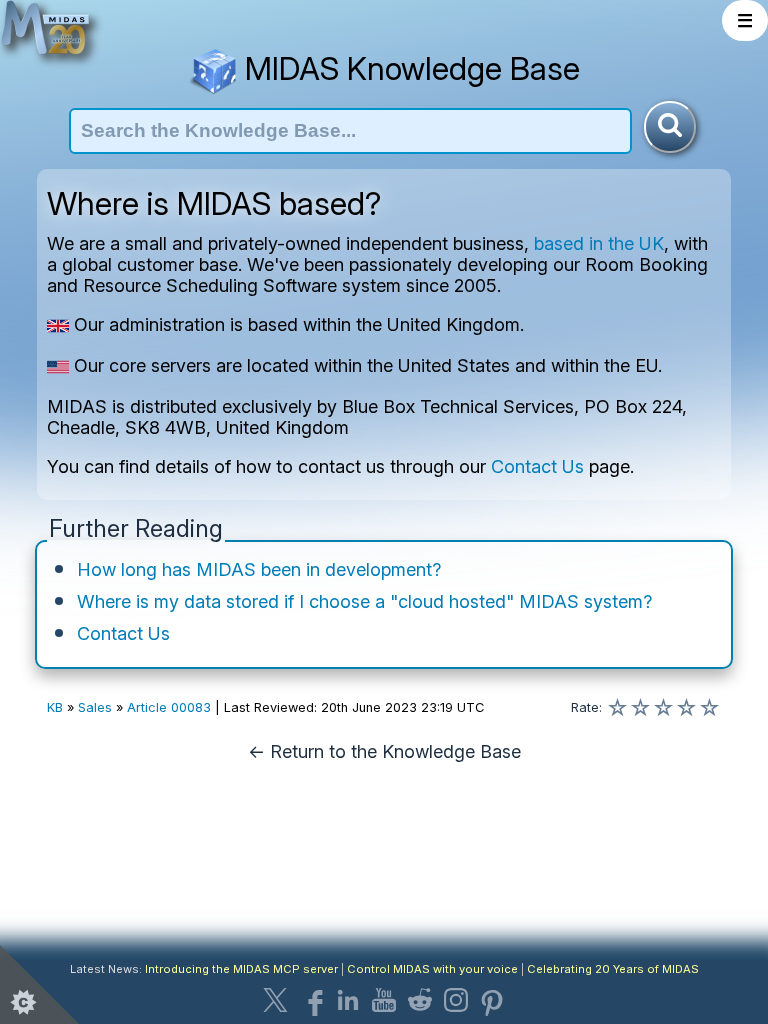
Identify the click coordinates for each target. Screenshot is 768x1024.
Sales (95, 707)
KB (55, 707)
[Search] (670, 127)
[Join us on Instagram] (456, 1000)
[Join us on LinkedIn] (348, 1000)
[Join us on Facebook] (312, 1000)
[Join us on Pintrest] (492, 1000)
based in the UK (599, 243)
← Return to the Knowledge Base (384, 751)
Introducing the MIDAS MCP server (241, 969)
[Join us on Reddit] (420, 1000)
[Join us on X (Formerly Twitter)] (276, 1000)
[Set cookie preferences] (40, 984)
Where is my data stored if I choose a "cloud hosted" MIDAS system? (364, 601)
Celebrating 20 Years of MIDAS (613, 969)
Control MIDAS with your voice (432, 969)
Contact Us (537, 466)
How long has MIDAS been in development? (259, 569)
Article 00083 (169, 707)
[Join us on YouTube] (384, 1000)
